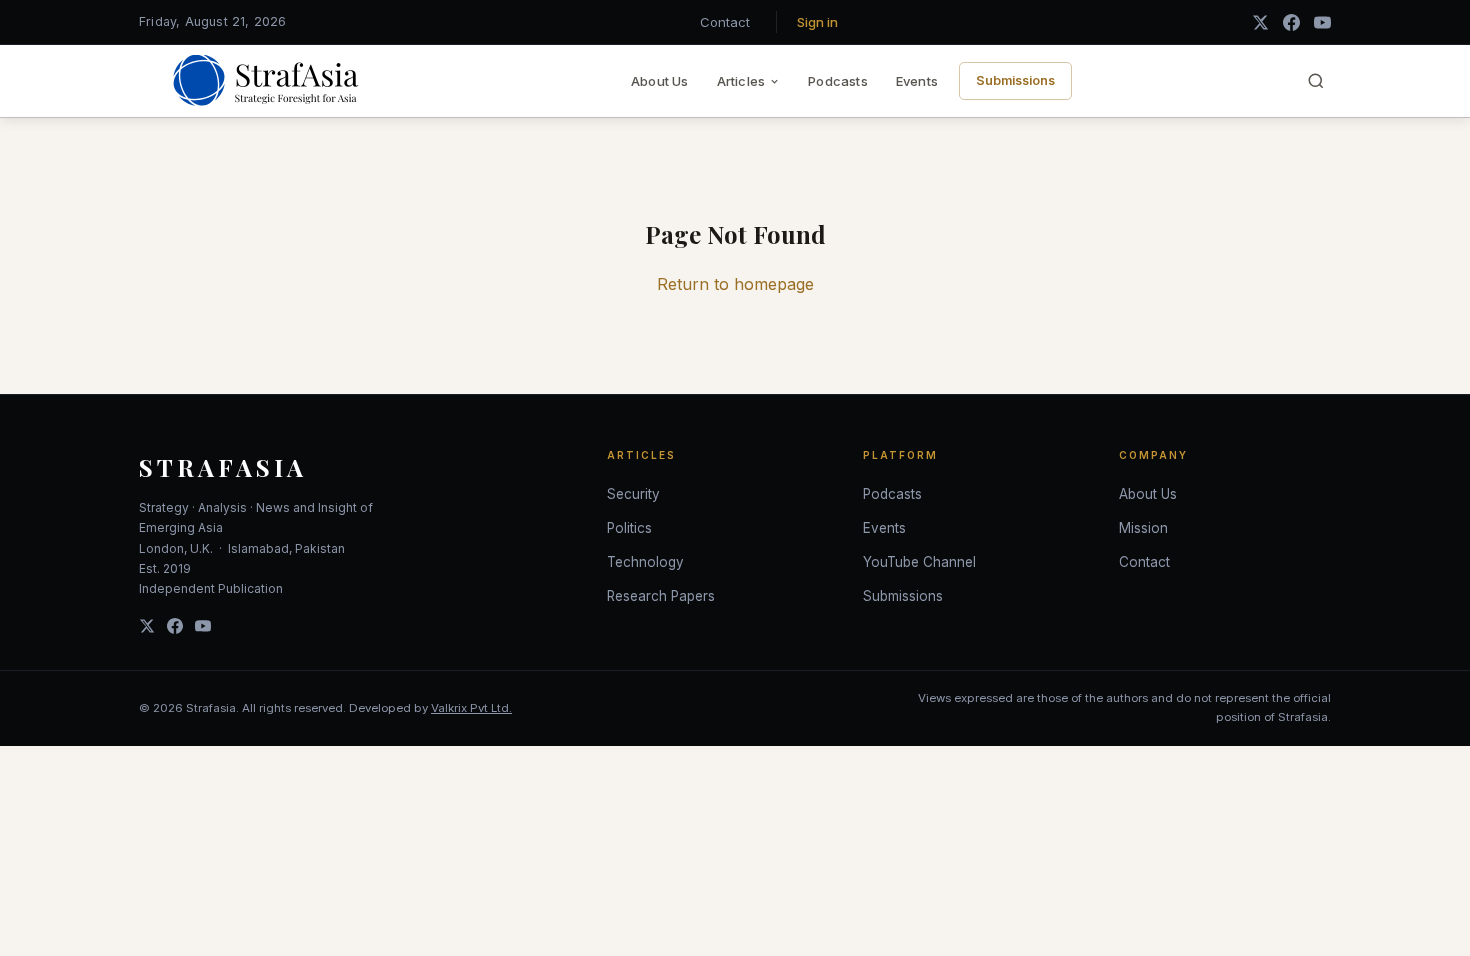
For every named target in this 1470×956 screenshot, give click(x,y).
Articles (741, 81)
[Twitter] (147, 626)
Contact (725, 22)
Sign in (817, 22)
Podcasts (838, 81)
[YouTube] (1322, 22)
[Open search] (1316, 81)
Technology (645, 562)
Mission (1143, 528)
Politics (629, 528)
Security (633, 494)
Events (917, 81)
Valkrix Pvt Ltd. (471, 708)
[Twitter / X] (1260, 22)
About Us (660, 81)
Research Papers (661, 596)
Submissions (1015, 80)
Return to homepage (735, 284)
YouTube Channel (919, 562)
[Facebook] (1291, 22)
